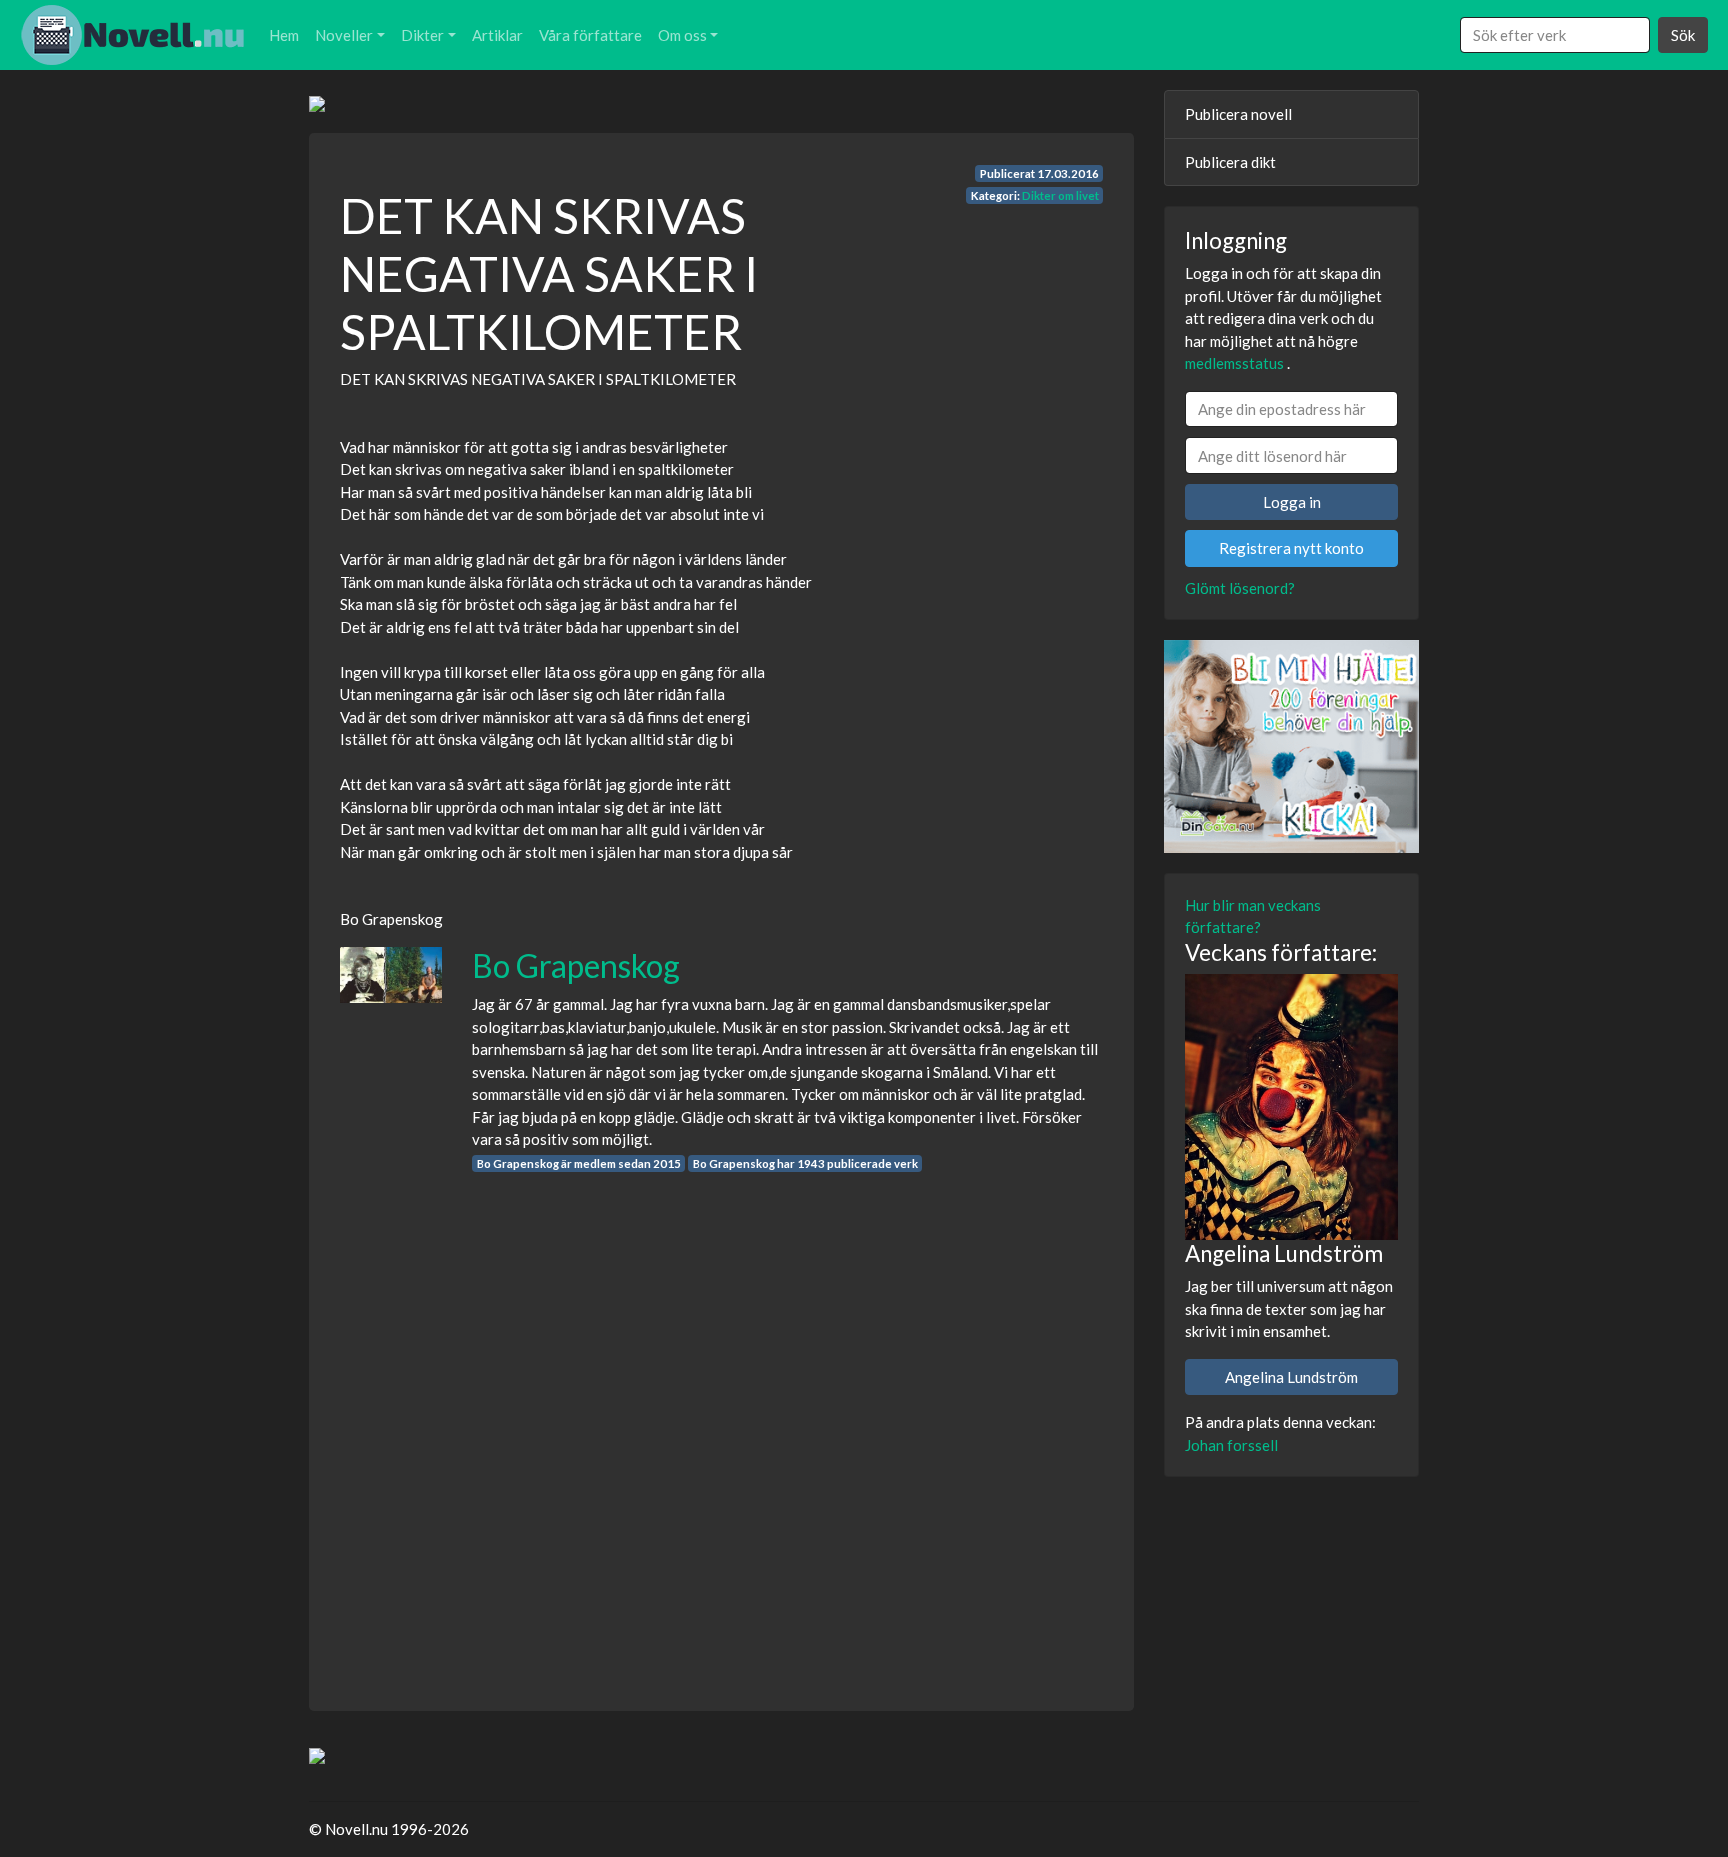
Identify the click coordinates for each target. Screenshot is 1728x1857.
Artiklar (497, 35)
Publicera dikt (1230, 162)
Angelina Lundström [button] (1291, 1377)
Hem (284, 35)
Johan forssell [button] (1231, 1445)
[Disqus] (721, 1423)
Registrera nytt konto (1291, 548)
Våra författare (590, 35)
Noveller (344, 35)
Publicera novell (1238, 114)
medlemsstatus (1234, 363)
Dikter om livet (1060, 195)
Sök (1683, 35)
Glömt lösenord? (1240, 588)
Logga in (1292, 502)
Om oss (682, 35)
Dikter (422, 35)
